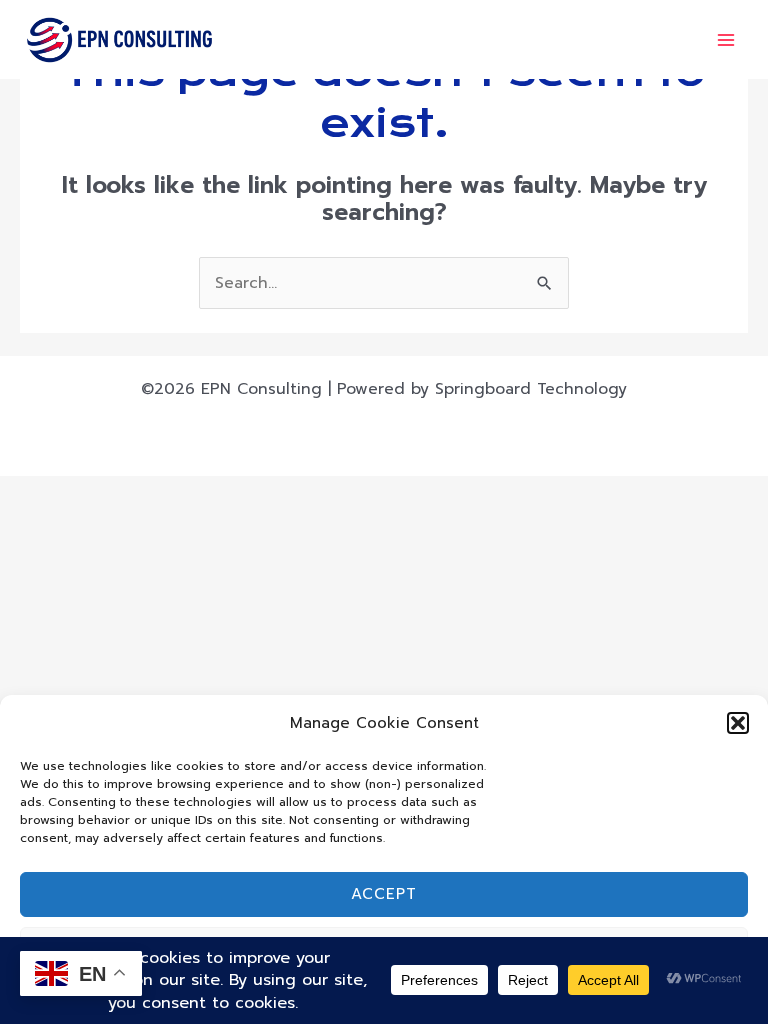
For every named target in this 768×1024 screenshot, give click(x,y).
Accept (384, 894)
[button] (738, 723)
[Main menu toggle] (726, 39)
